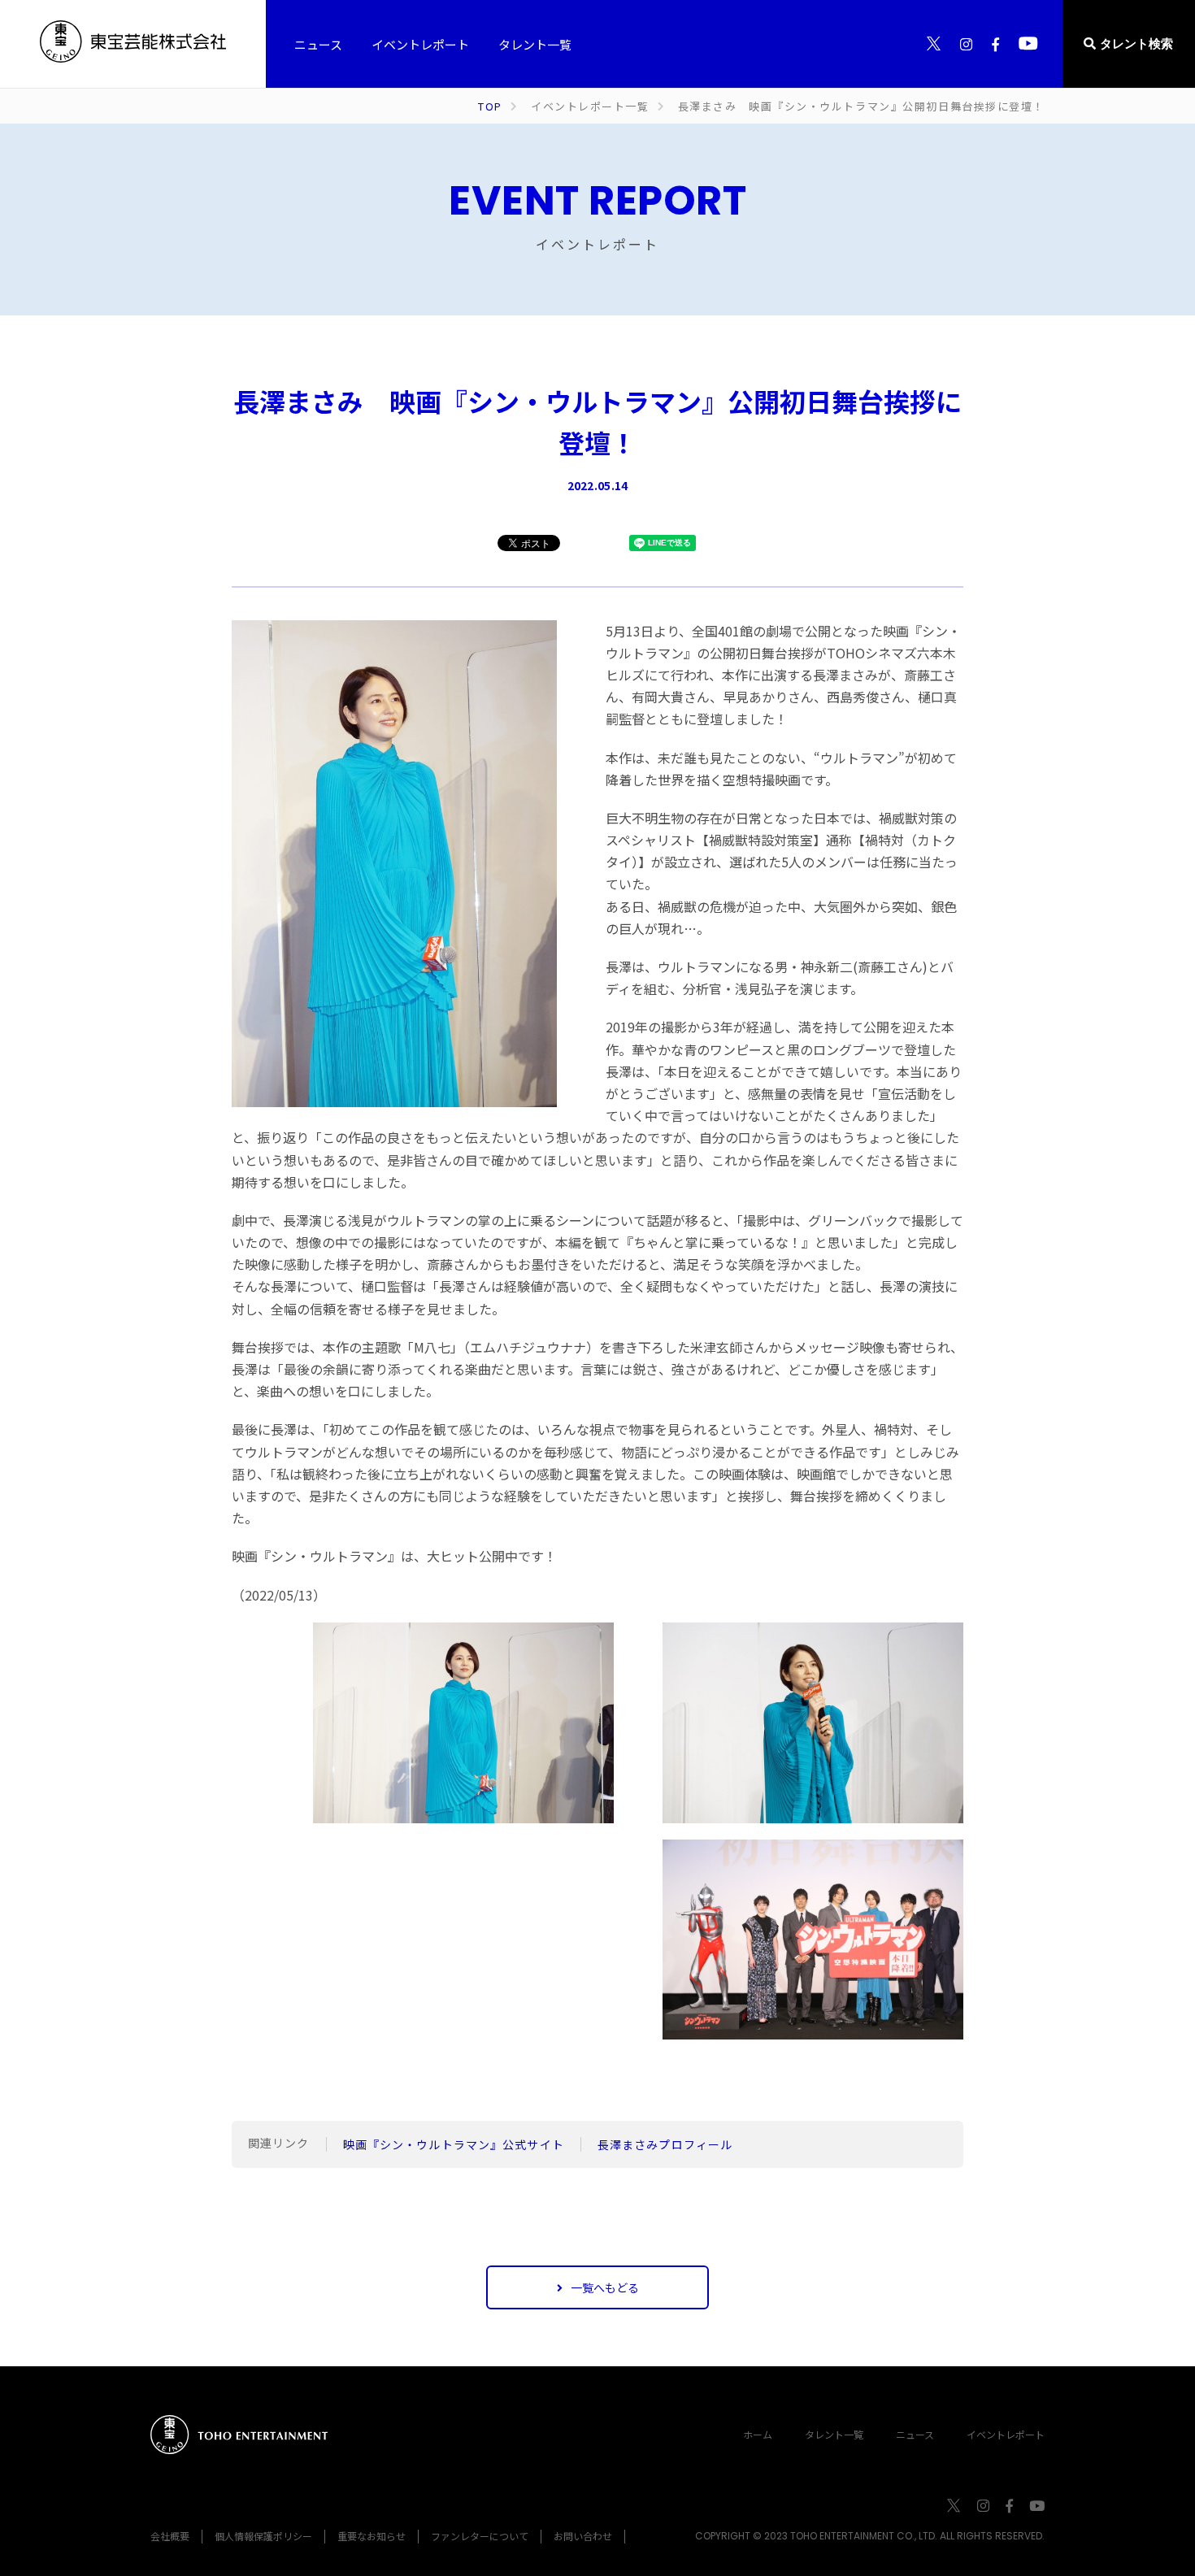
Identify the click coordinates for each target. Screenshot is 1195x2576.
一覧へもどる (605, 2287)
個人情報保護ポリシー (263, 2536)
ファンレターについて (480, 2536)
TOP (490, 106)
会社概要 (170, 2536)
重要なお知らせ (372, 2536)
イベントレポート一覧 (590, 106)
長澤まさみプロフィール (665, 2144)
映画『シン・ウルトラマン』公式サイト (454, 2144)
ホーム (758, 2434)
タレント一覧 (834, 2434)
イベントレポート (1006, 2434)
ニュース (915, 2434)
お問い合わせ (583, 2536)
